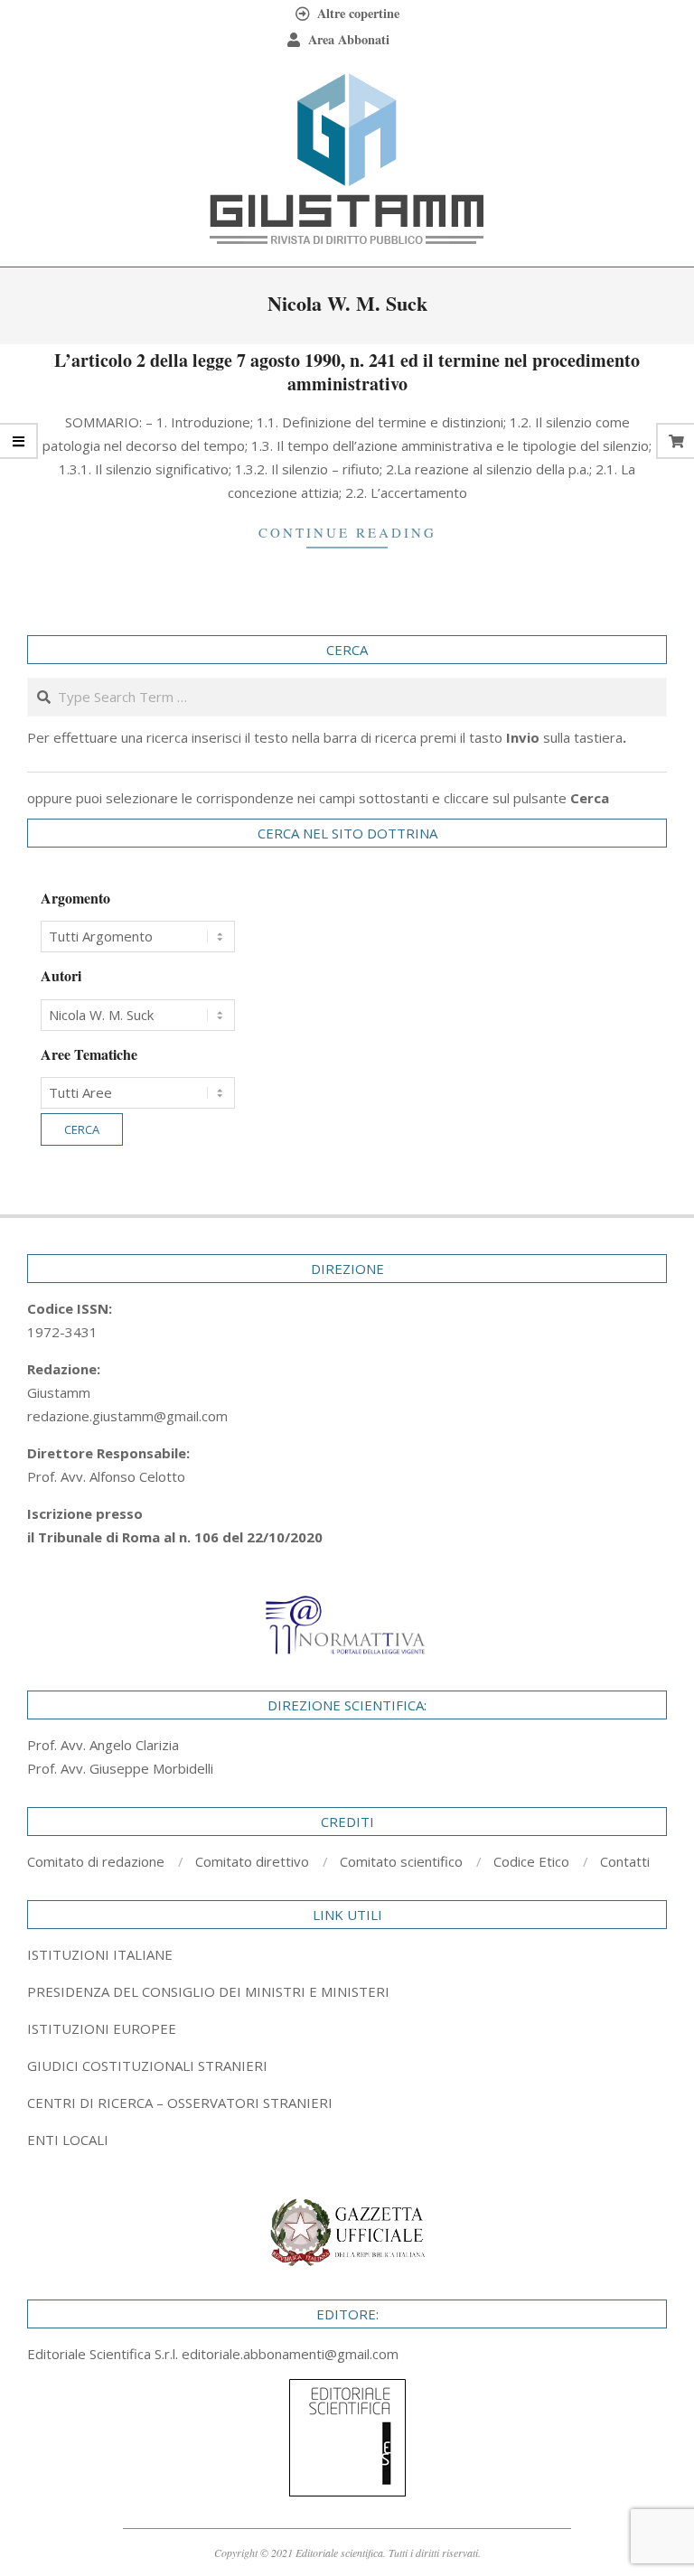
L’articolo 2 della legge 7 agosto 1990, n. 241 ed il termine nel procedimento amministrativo (347, 372)
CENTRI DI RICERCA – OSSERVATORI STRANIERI (180, 2103)
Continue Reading (347, 532)
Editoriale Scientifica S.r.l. (104, 2354)
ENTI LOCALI (68, 2140)
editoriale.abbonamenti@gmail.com (290, 2354)
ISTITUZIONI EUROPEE (102, 2028)
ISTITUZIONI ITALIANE (100, 1954)
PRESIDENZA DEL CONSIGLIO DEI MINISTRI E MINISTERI (208, 1991)
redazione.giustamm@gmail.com (127, 1416)
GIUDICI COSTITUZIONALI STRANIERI (147, 2065)
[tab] (347, 1991)
